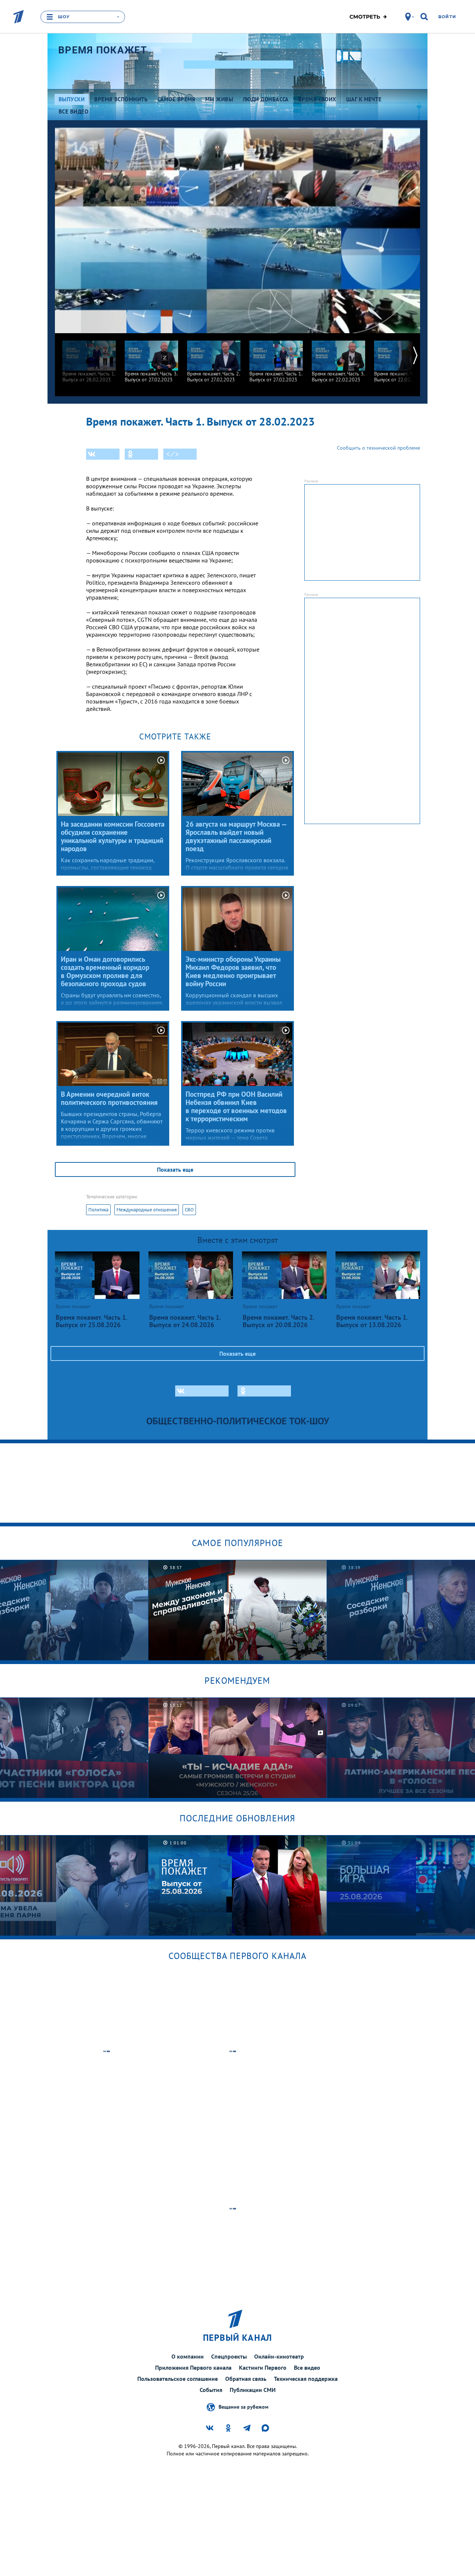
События (211, 2390)
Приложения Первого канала (193, 2367)
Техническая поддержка (306, 2379)
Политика (98, 1210)
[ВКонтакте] (103, 454)
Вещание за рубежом (243, 2407)
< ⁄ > (173, 454)
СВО (189, 1210)
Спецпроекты (229, 2356)
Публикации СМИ (253, 2390)
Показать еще (175, 1169)
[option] (89, 358)
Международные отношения (147, 1210)
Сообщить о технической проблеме (379, 448)
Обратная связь (246, 2379)
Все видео (307, 2367)
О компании (188, 2356)
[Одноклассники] (141, 454)
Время (103, 50)
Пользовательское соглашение (178, 2379)
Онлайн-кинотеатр (279, 2356)
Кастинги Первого (263, 2367)
